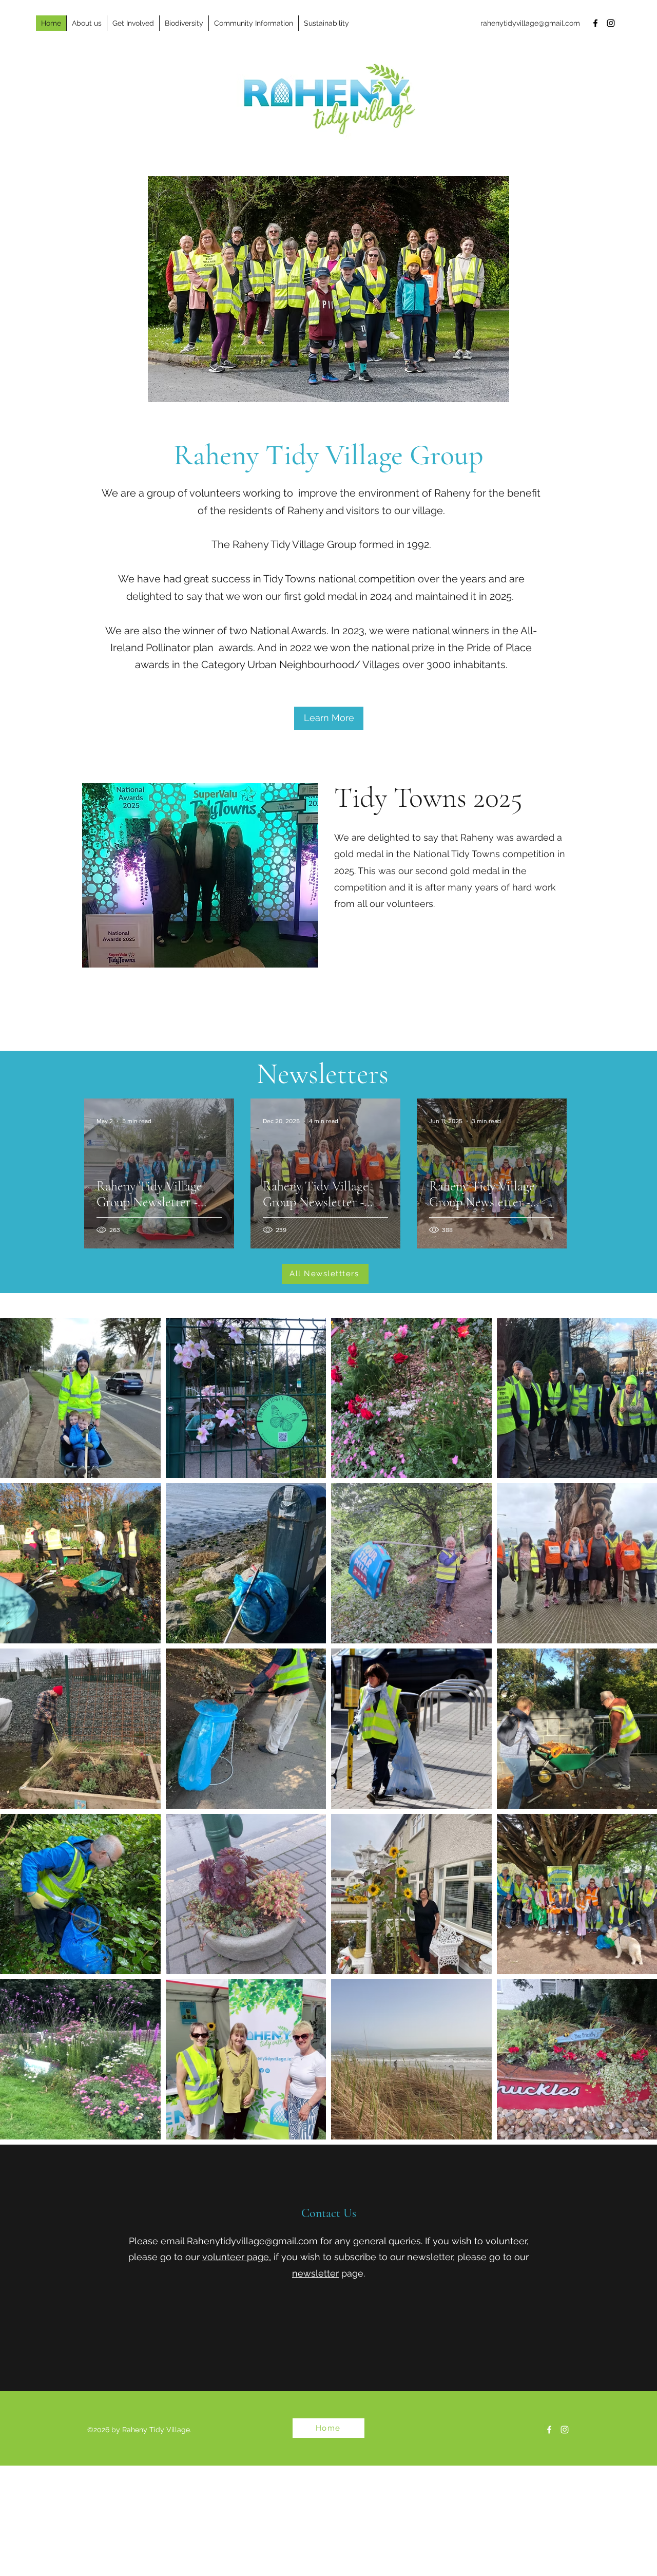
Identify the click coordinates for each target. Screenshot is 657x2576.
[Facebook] (595, 23)
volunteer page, (237, 2257)
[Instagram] (611, 23)
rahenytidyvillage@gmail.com (530, 23)
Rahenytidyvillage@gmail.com (252, 2241)
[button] (86, 23)
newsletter (315, 2273)
